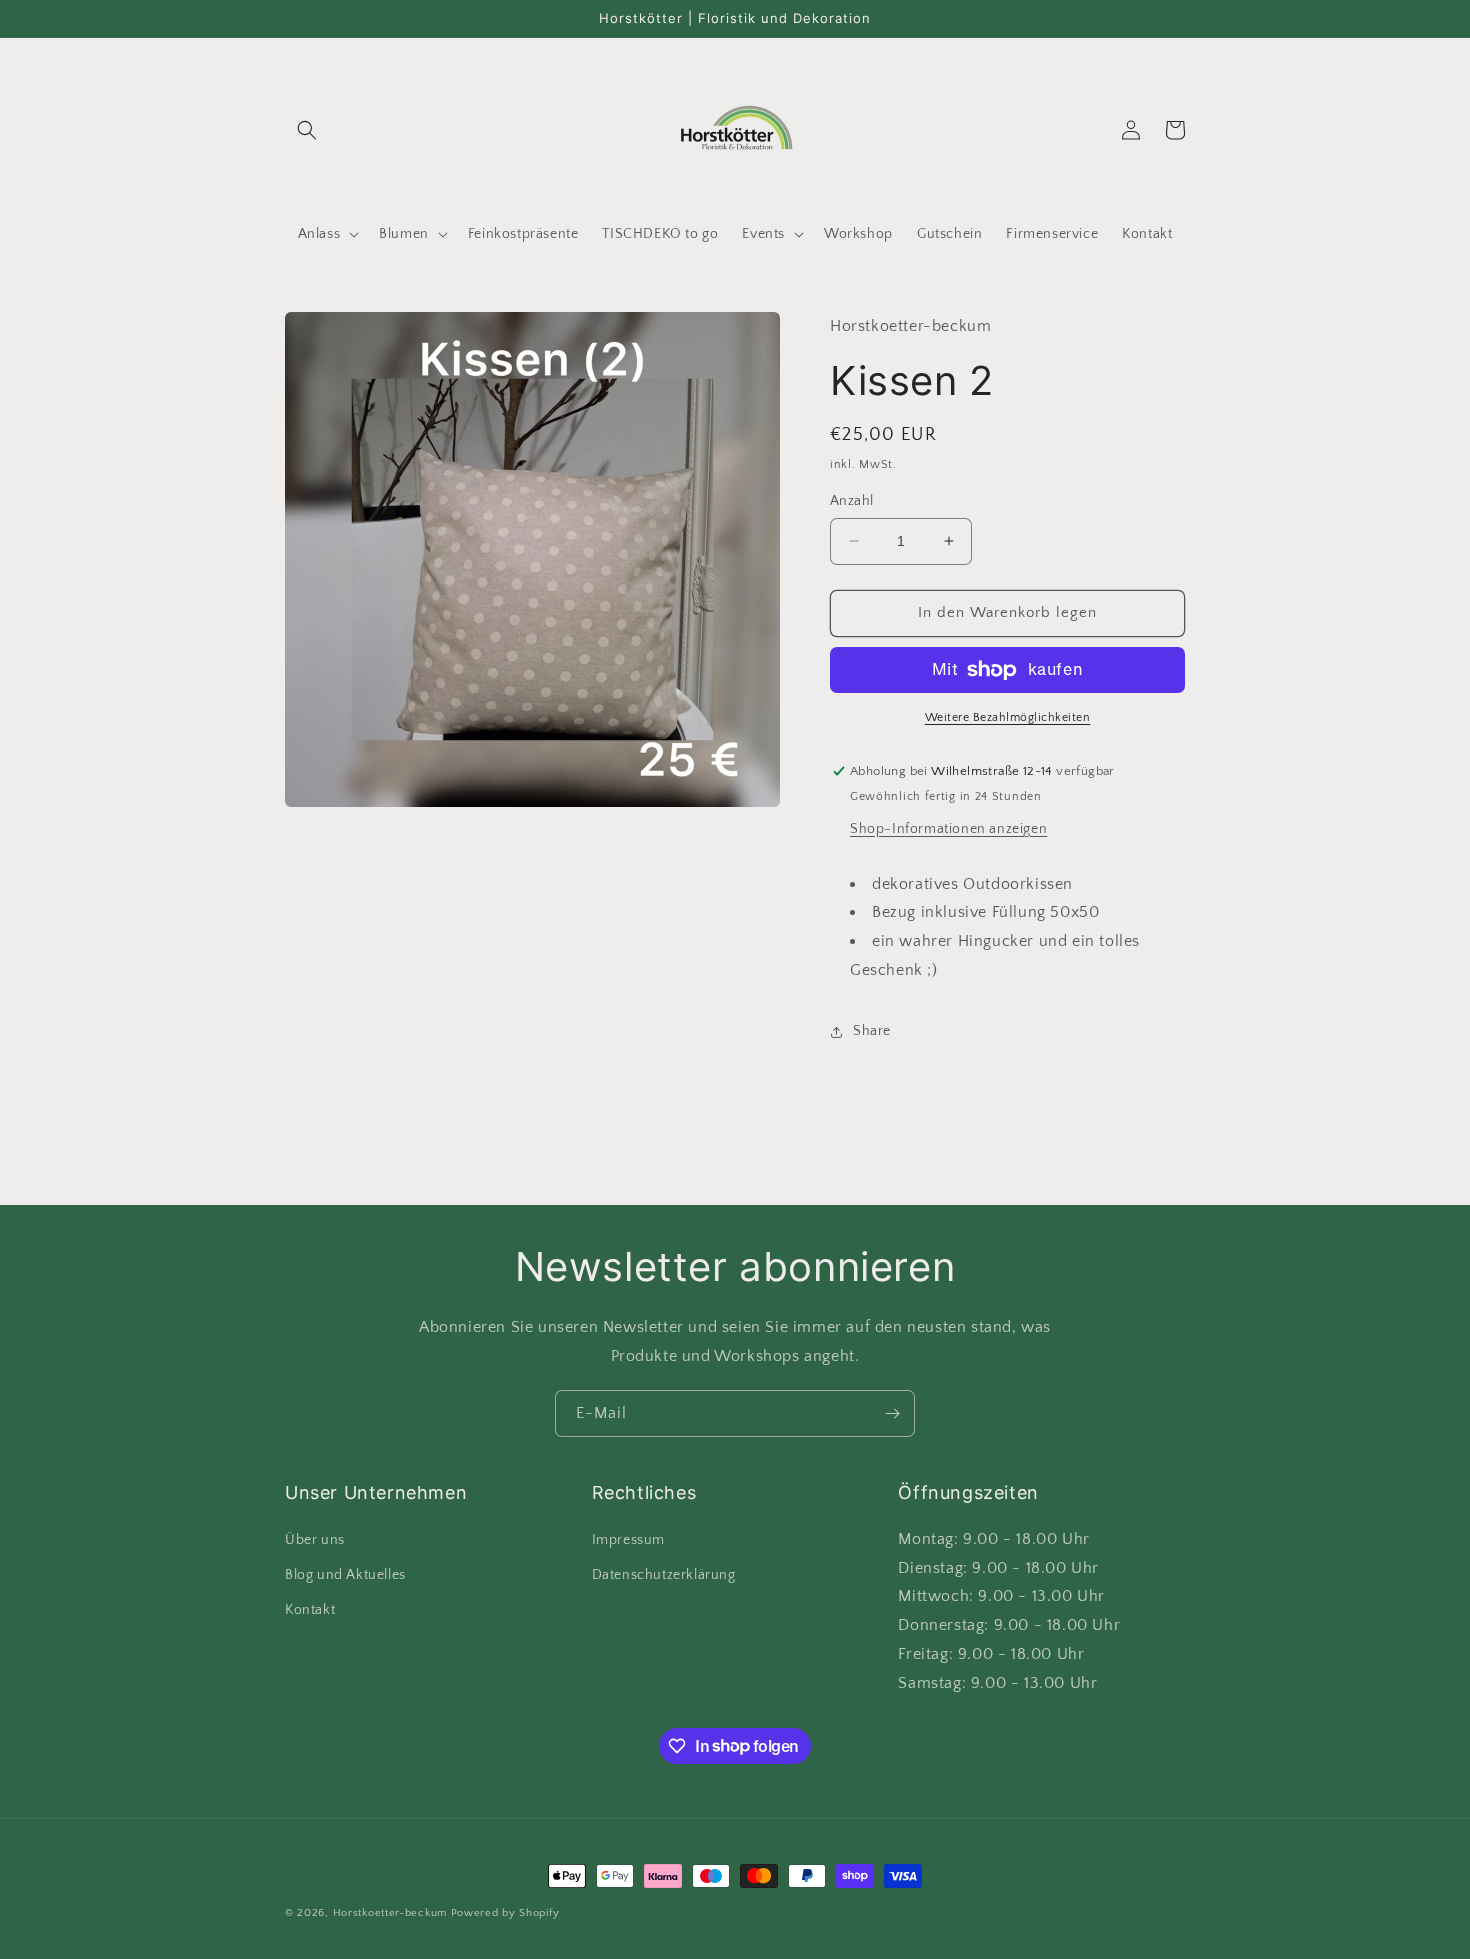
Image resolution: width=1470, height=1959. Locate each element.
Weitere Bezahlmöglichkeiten (1008, 717)
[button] (307, 130)
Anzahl (851, 501)
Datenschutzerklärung (664, 1575)
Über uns (315, 1540)
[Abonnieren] (892, 1413)
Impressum (628, 1540)
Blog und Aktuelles (345, 1575)
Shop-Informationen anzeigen (948, 829)
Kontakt (310, 1610)
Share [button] (872, 1031)
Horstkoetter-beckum (390, 1913)
